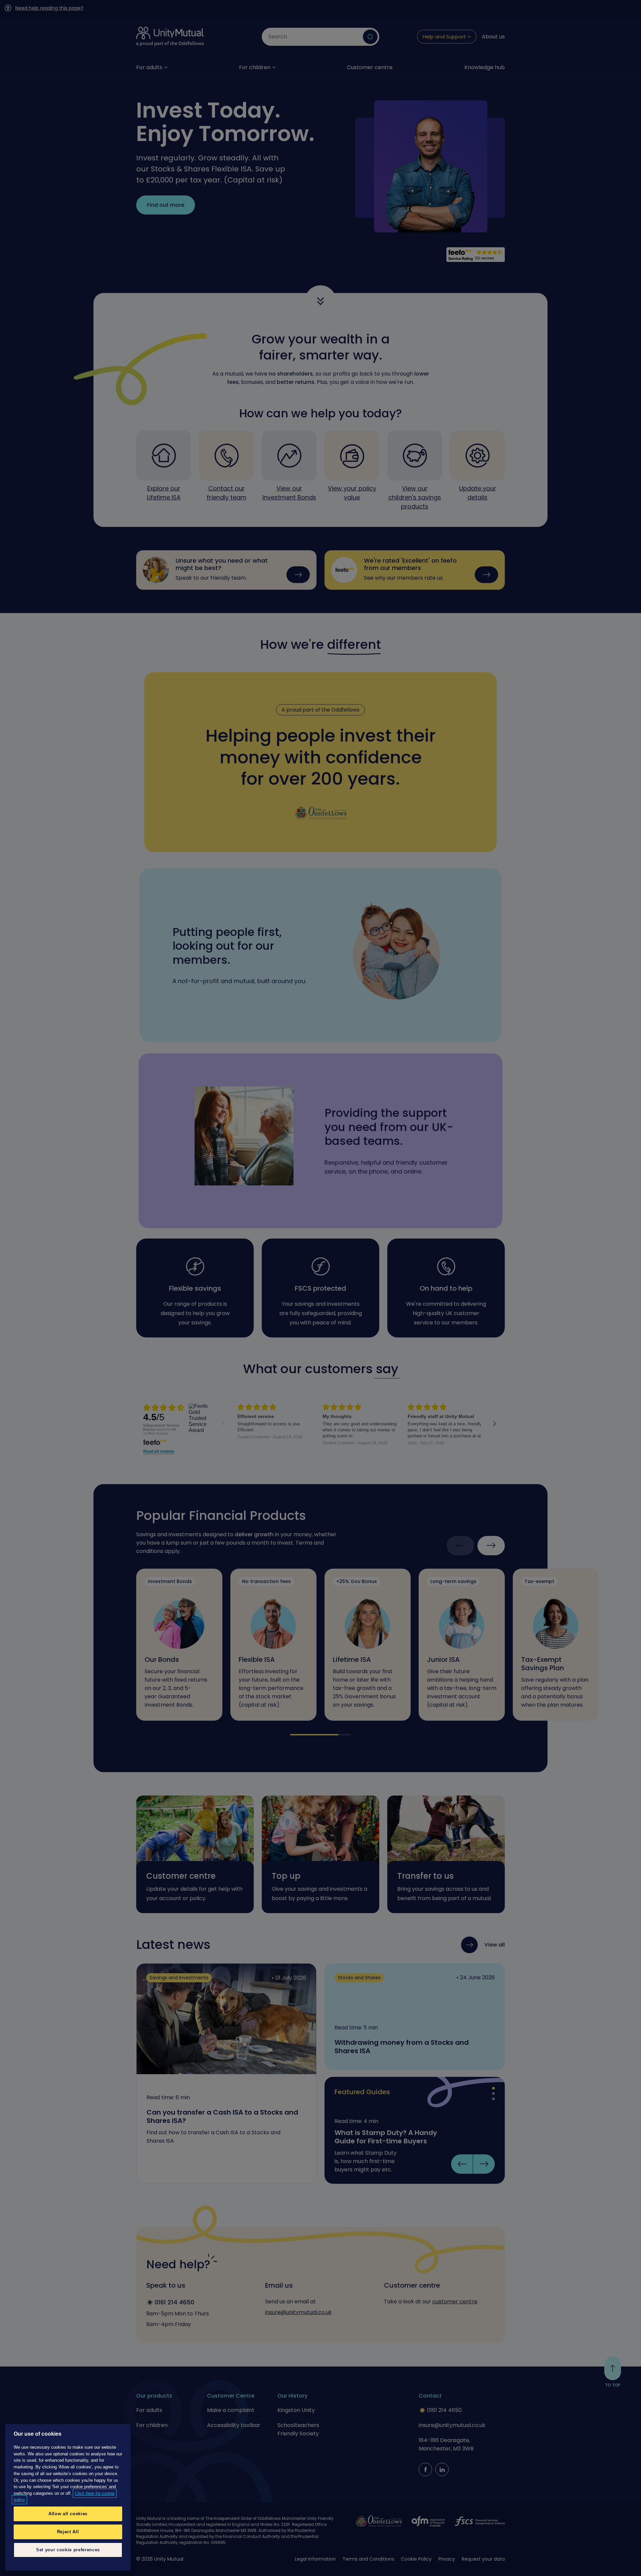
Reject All (68, 2532)
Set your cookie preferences (68, 2550)
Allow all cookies (68, 2514)
